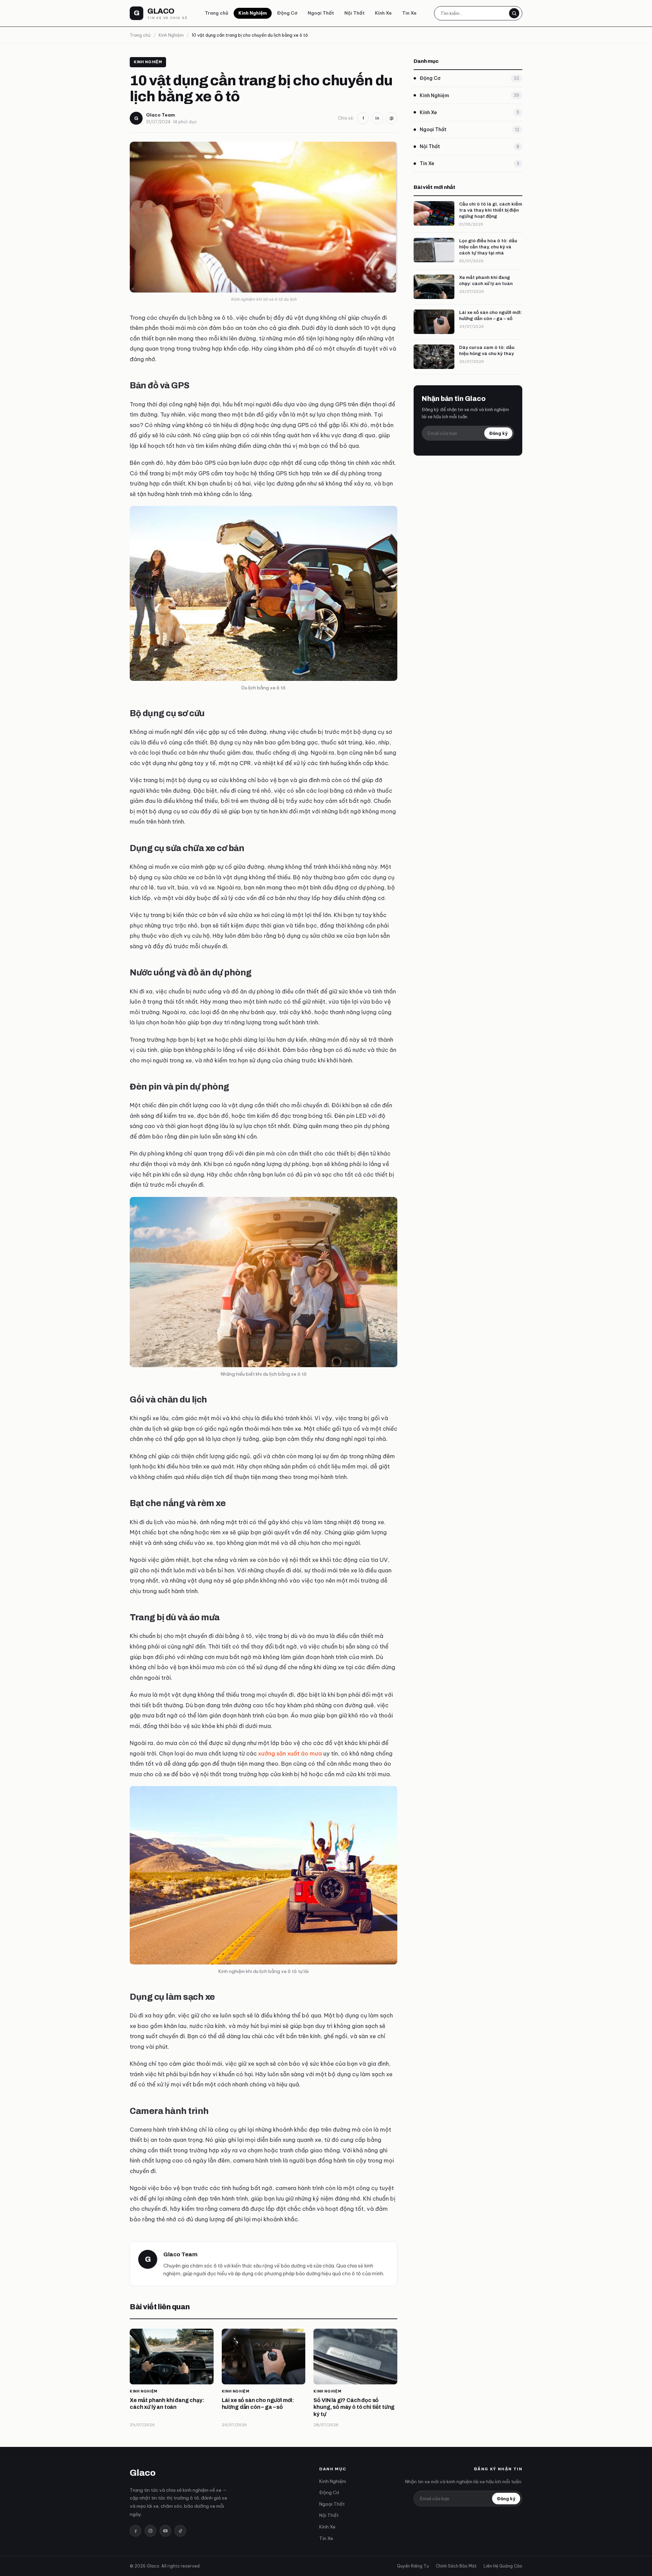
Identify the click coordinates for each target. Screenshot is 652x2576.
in (377, 118)
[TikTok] (180, 2531)
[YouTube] (165, 2531)
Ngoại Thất (321, 13)
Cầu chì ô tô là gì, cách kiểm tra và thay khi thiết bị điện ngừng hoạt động (491, 210)
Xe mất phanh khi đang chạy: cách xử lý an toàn (486, 280)
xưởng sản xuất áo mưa (290, 1753)
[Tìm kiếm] (514, 13)
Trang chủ (216, 13)
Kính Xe (383, 13)
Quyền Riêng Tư (413, 2566)
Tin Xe (409, 13)
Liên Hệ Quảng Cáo (503, 2566)
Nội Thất (355, 13)
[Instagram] (150, 2531)
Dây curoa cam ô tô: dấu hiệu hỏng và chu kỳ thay (487, 350)
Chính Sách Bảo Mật (456, 2566)
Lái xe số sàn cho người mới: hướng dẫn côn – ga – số (491, 315)
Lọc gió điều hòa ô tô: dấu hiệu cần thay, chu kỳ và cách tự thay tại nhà (488, 247)
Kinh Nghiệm (253, 13)
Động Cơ (287, 13)
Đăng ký (498, 433)
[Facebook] (135, 2531)
